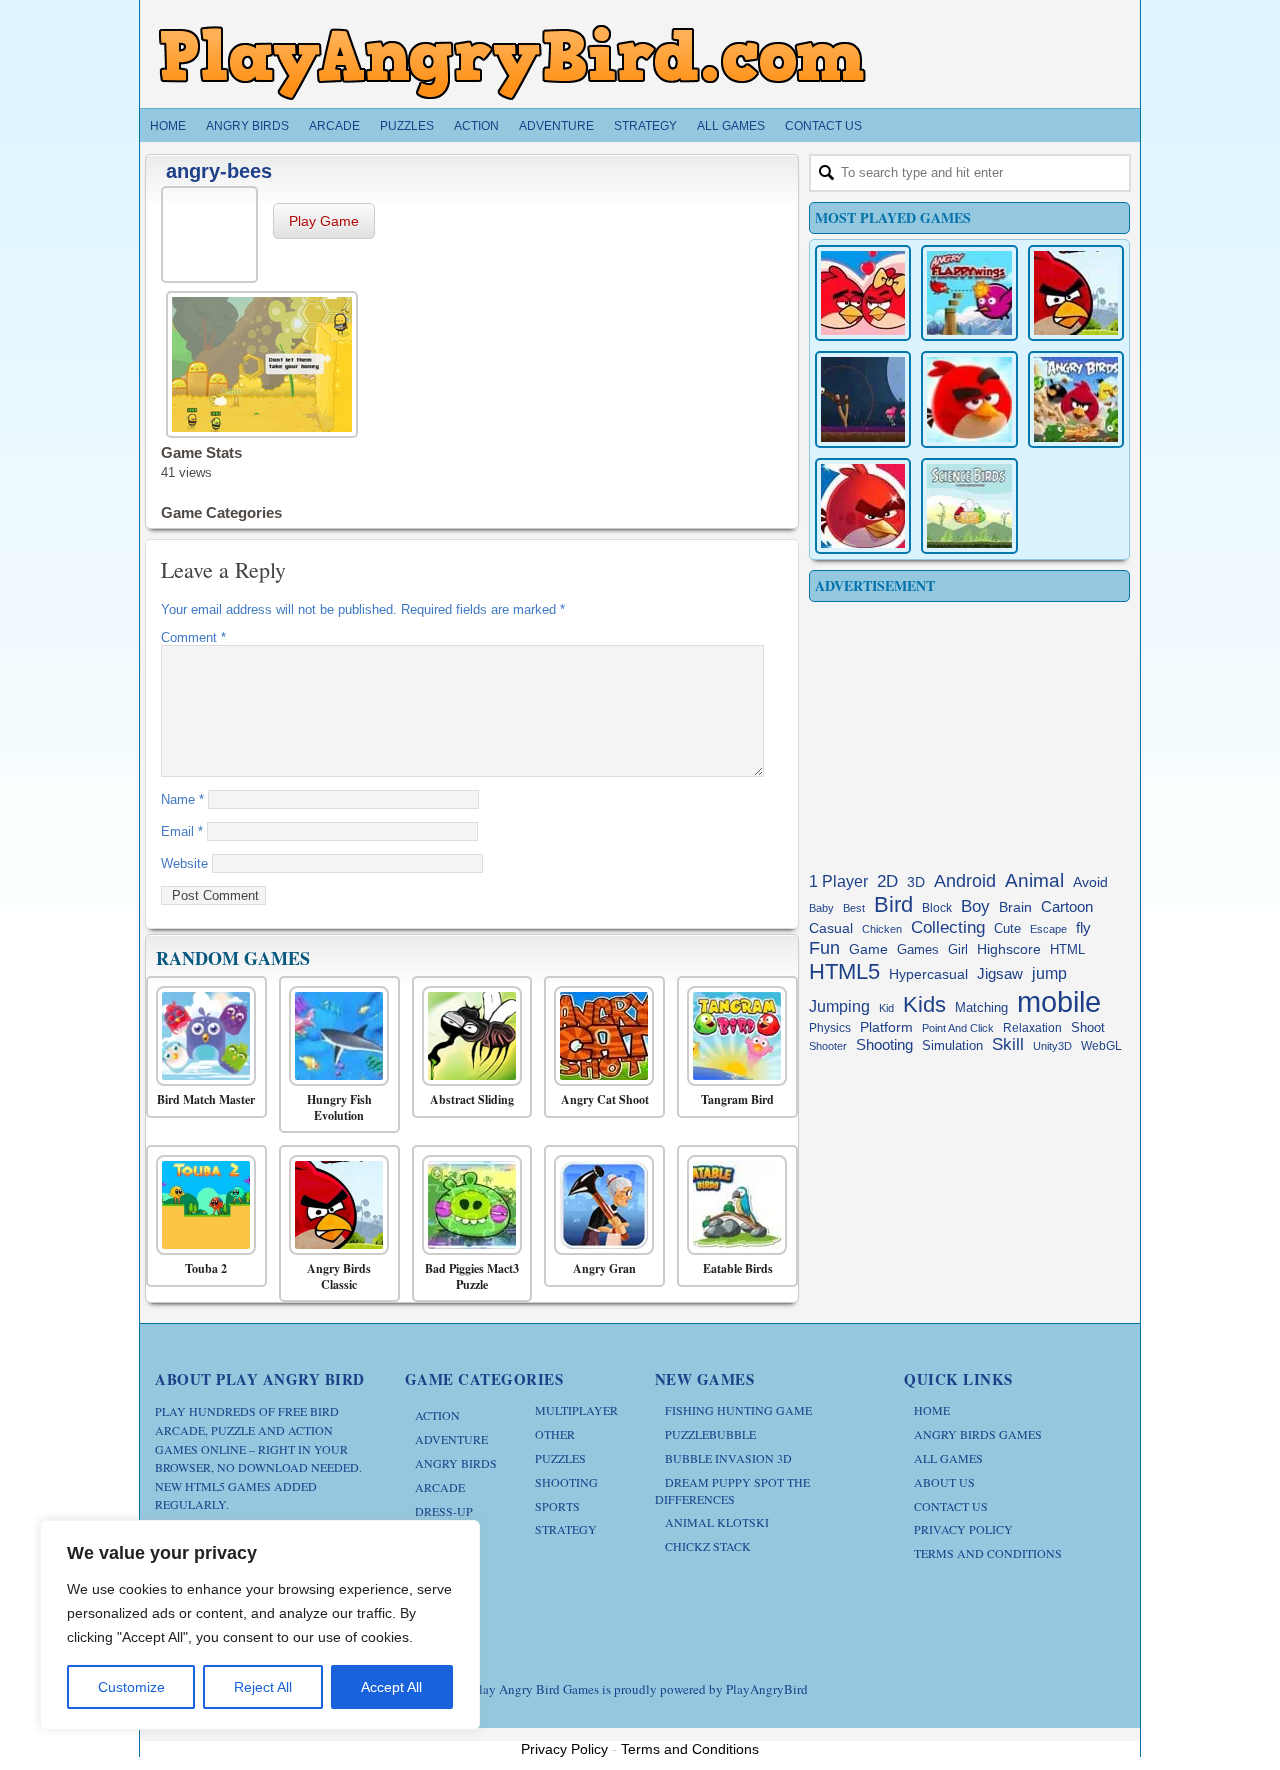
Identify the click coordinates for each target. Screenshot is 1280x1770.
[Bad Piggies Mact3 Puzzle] (467, 1205)
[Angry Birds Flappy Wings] (969, 293)
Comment (193, 637)
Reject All (263, 1687)
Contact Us (823, 126)
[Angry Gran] (599, 1205)
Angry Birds (247, 126)
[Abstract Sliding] (467, 1036)
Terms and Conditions (988, 1553)
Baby (821, 908)
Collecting (948, 927)
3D (916, 882)
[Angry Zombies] (863, 399)
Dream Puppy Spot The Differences (732, 1490)
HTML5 (844, 971)
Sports (557, 1506)
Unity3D (1052, 1046)
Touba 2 (206, 1269)
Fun (824, 948)
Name (182, 799)
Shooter (828, 1046)
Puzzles (407, 126)
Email (182, 831)
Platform (886, 1027)
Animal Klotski (717, 1522)
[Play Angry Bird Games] (512, 62)
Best (854, 908)
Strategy (645, 126)
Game (868, 949)
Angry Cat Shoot (605, 1100)
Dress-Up (444, 1511)
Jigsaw (1000, 973)
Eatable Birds (738, 1269)
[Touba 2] (201, 1205)
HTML (1067, 949)
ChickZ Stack (708, 1546)
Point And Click (958, 1028)
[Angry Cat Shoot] (599, 1036)
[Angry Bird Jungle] (1076, 399)
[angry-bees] (212, 231)
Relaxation (1032, 1028)
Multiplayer (576, 1410)
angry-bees (219, 171)
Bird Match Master (206, 1100)
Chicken (882, 929)
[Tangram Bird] (732, 1036)
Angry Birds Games (978, 1434)
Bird (893, 904)
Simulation (952, 1045)
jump (1049, 973)
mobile (1059, 1001)
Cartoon (1067, 906)
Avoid (1090, 882)
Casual (831, 928)
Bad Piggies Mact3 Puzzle (472, 1276)
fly (1083, 927)
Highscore (1009, 949)
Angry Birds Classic (339, 1276)
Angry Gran (604, 1269)
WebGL (1101, 1046)
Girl (958, 950)
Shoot (1088, 1027)
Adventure (556, 126)
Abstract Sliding (472, 1100)
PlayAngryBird (767, 1689)
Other (555, 1434)
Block (937, 908)
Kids (924, 1004)
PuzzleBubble (710, 1434)
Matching (981, 1008)
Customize (131, 1687)
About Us (944, 1482)
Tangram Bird (737, 1100)
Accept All (391, 1687)
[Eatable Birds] (732, 1205)
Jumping (839, 1006)
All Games (731, 126)
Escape (1048, 929)
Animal (1034, 880)
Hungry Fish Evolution (339, 1107)
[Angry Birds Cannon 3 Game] (863, 293)
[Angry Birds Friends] (969, 399)
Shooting (884, 1044)
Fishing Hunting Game (738, 1410)
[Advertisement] (969, 732)
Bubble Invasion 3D (728, 1458)
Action (476, 126)
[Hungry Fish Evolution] (334, 1036)
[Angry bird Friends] (863, 506)
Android (965, 881)
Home (168, 126)
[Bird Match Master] (201, 1036)
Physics (830, 1028)
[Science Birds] (969, 506)
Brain (1015, 907)
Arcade (334, 126)
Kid (886, 1008)
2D (887, 881)
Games (918, 950)
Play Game (324, 221)
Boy (975, 906)
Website (184, 863)
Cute (1007, 928)
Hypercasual (928, 974)
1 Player (838, 881)
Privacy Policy (963, 1529)
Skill (1008, 1044)
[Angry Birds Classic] (334, 1205)
